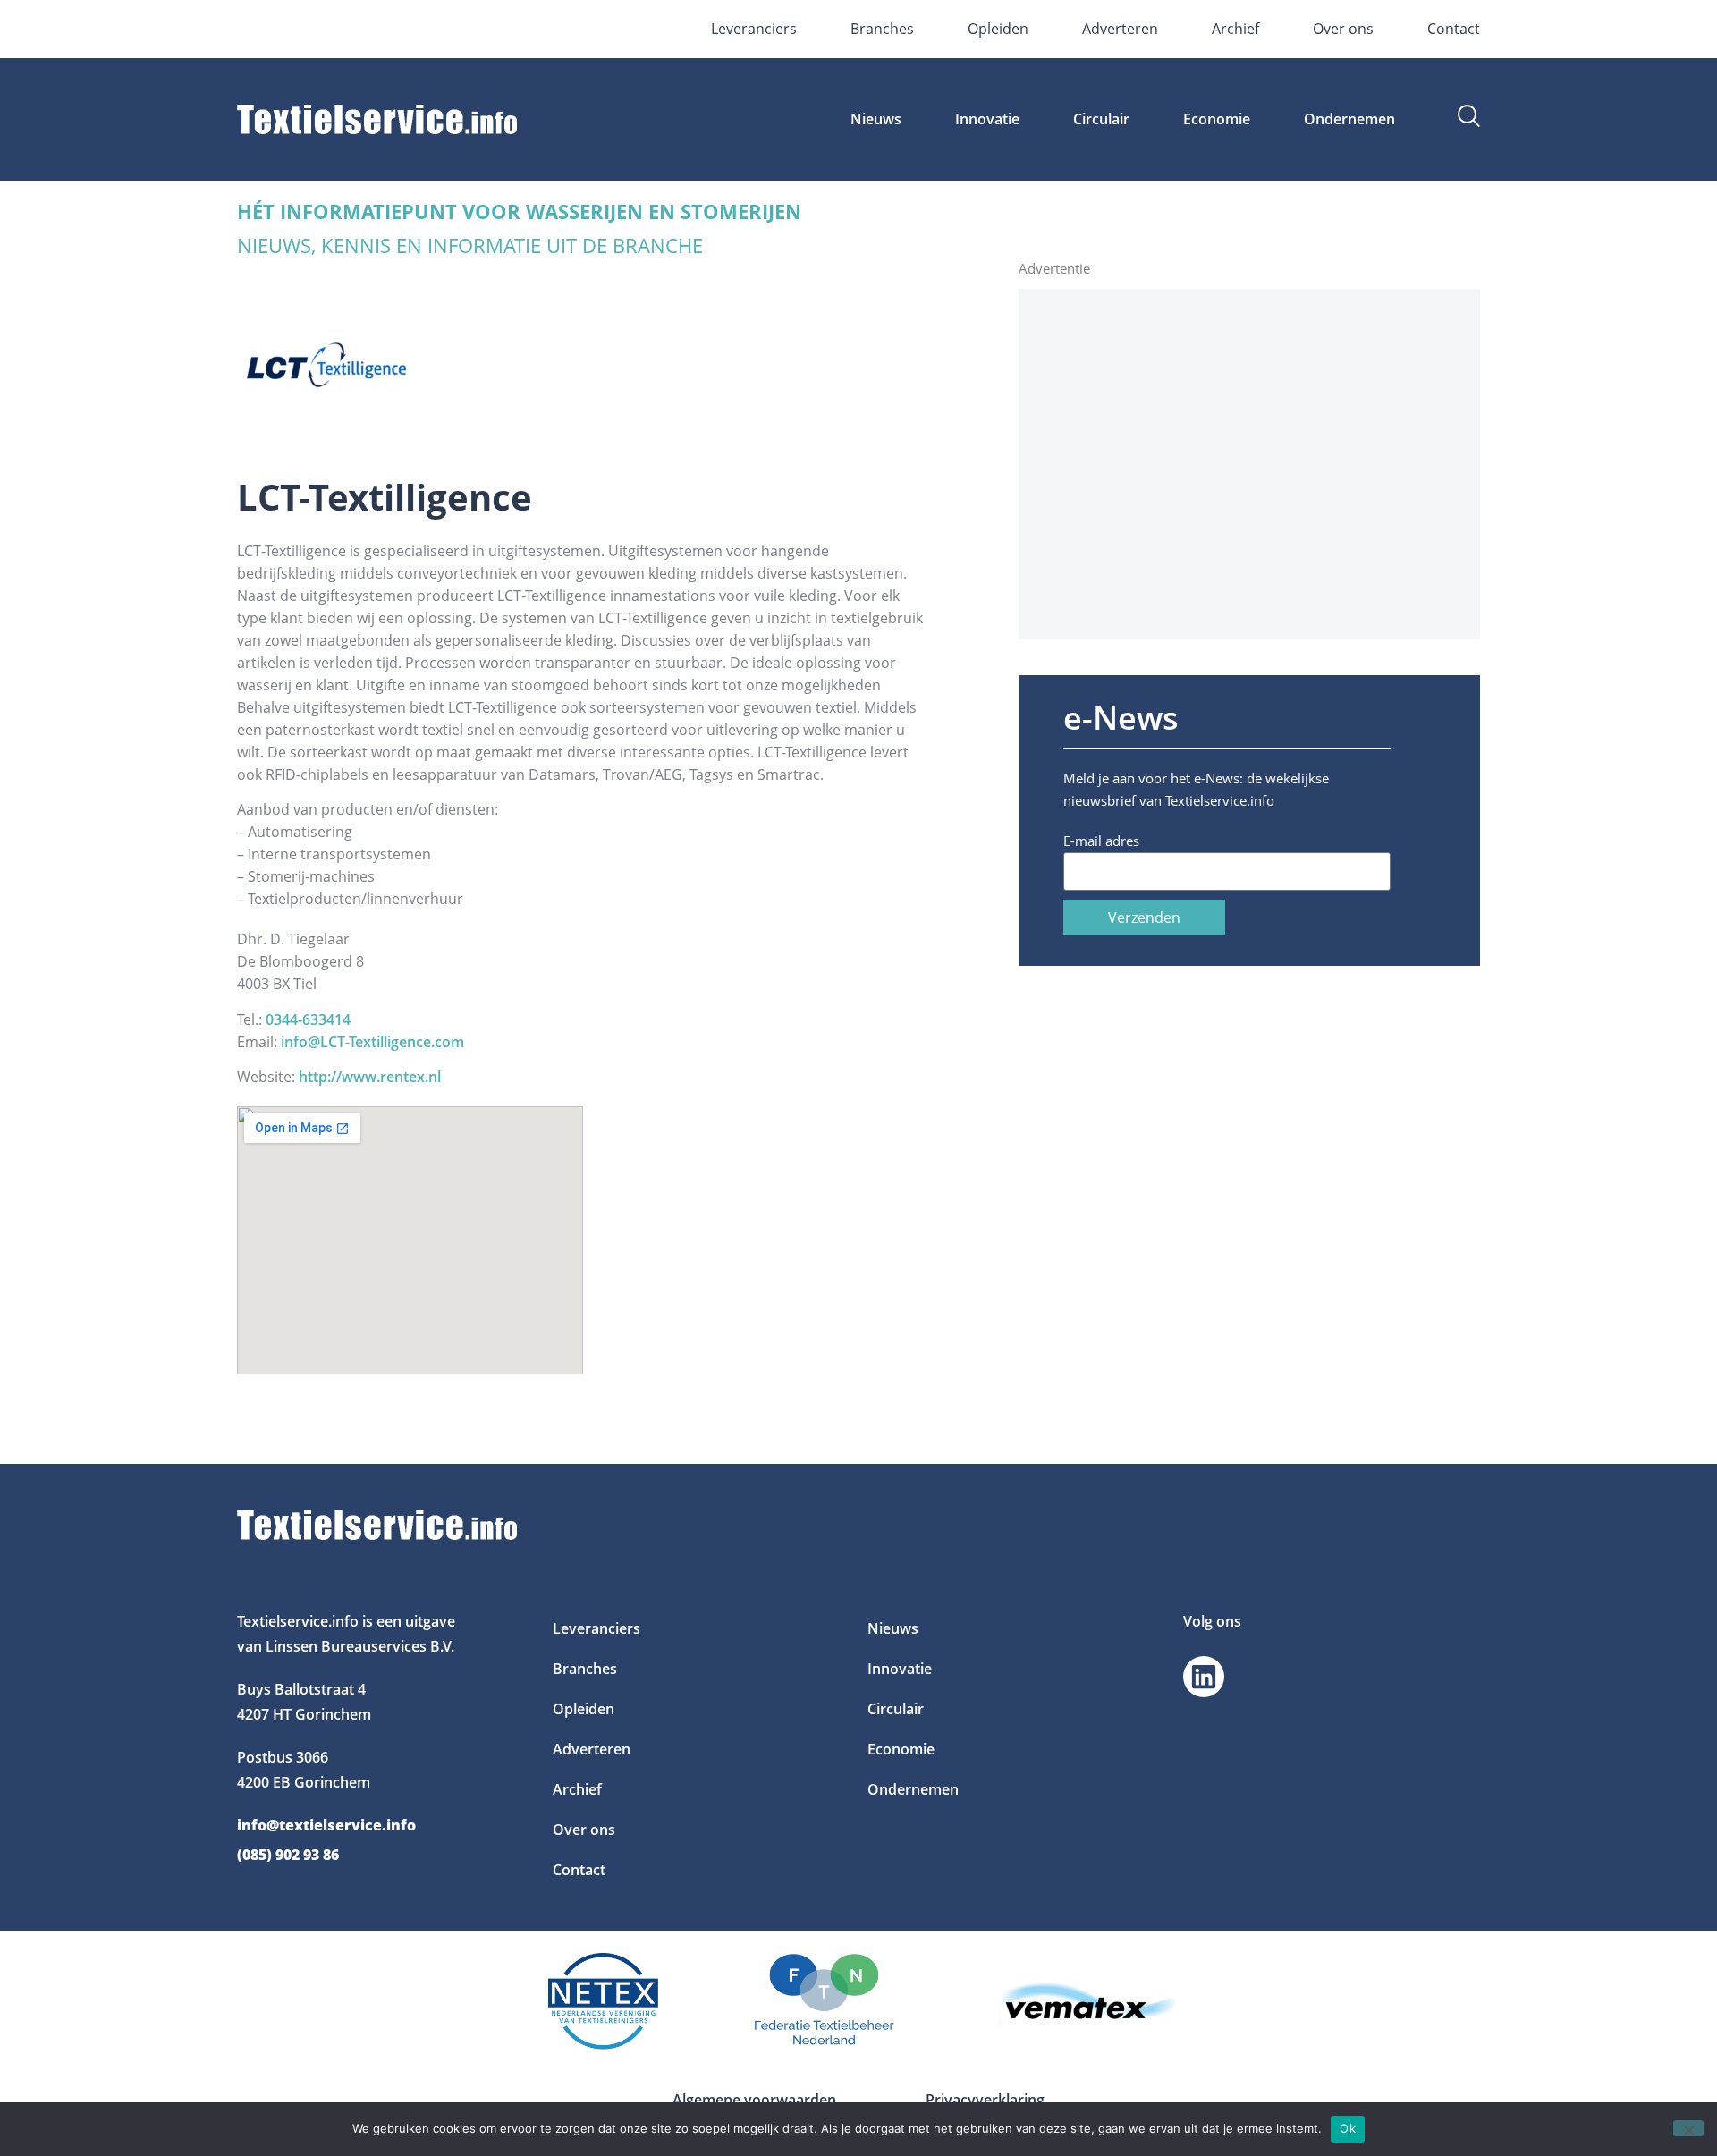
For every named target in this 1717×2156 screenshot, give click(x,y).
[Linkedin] (1204, 1677)
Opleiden (998, 29)
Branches (882, 29)
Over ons (1343, 29)
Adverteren (1120, 29)
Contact (1454, 29)
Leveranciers (754, 29)
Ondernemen (1349, 119)
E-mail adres (1101, 841)
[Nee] (1688, 2128)
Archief (1235, 29)
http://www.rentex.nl (370, 1077)
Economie (1217, 119)
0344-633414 (308, 1019)
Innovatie (987, 119)
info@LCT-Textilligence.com (372, 1042)
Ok (1348, 2128)
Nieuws (876, 119)
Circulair (1101, 119)
